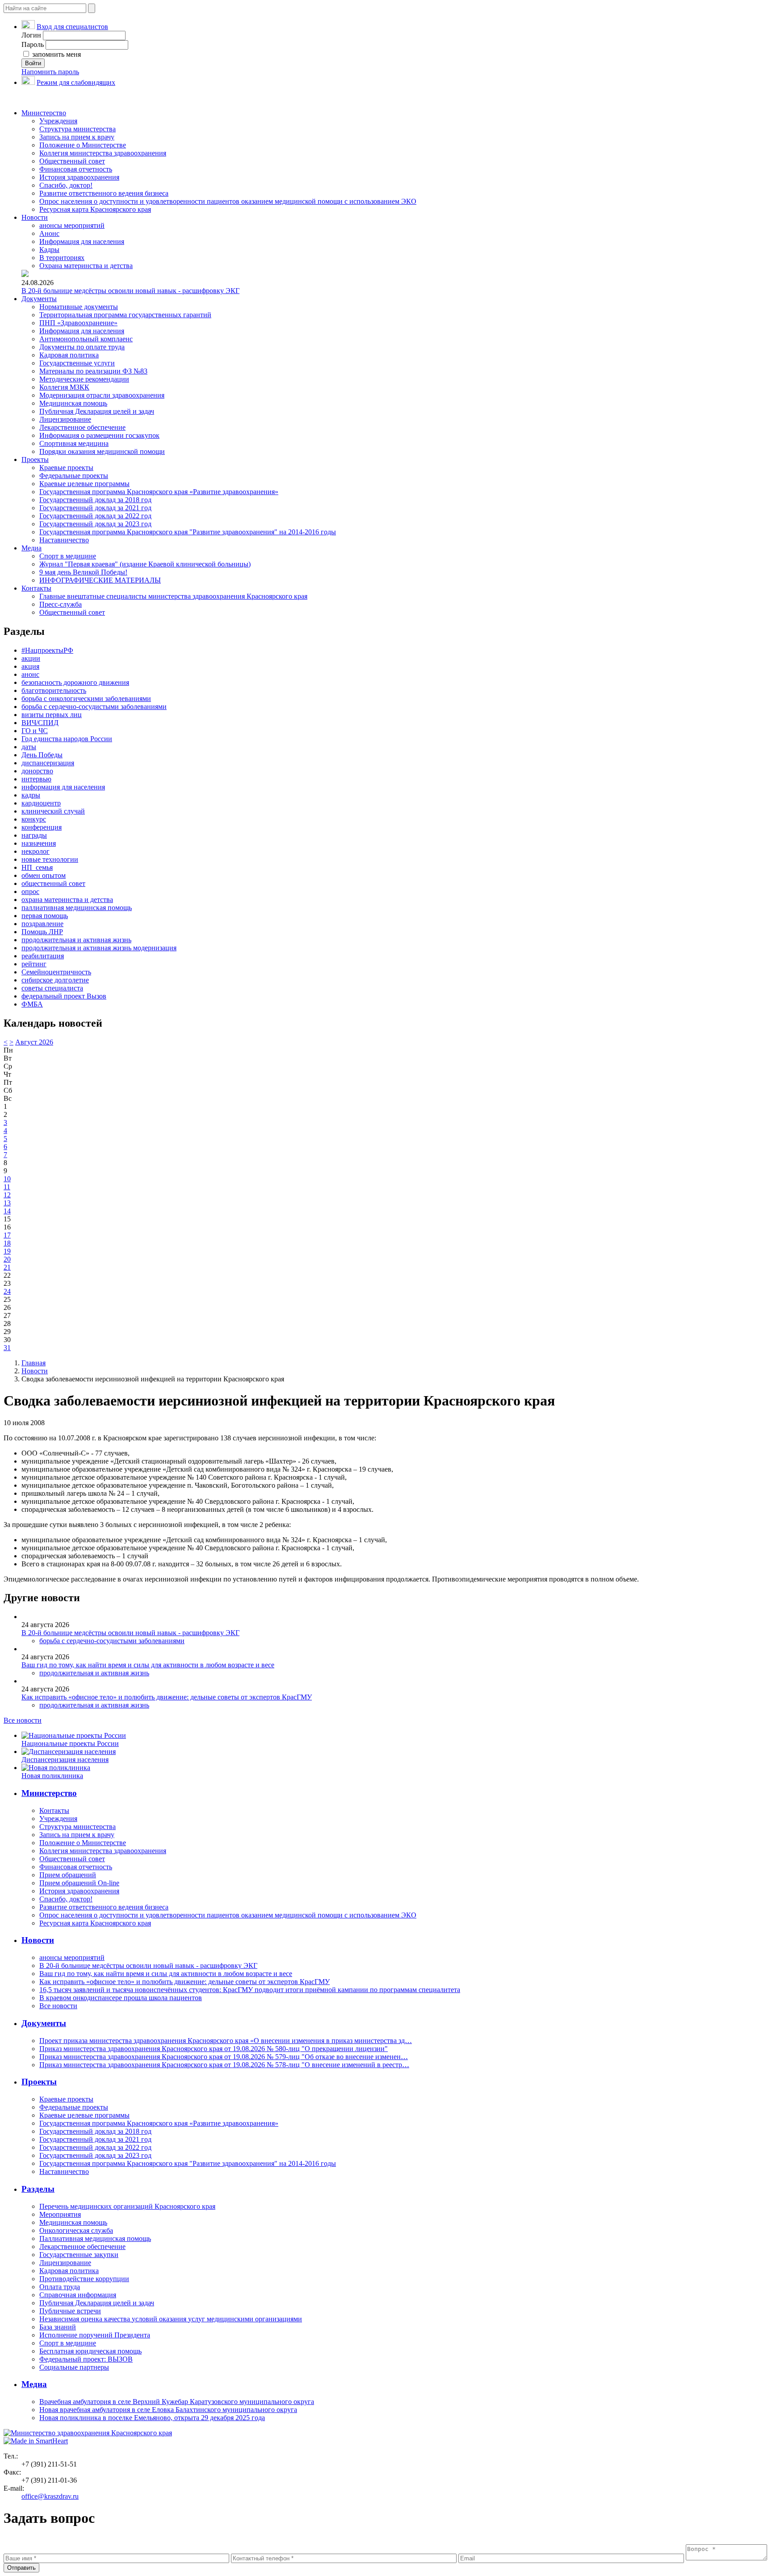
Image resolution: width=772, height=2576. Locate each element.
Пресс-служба (61, 604)
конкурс (34, 819)
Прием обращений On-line (79, 1883)
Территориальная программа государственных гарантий (125, 315)
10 (7, 1179)
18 (7, 1243)
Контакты (36, 588)
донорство (37, 771)
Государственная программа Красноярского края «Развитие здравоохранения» (159, 492)
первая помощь (45, 916)
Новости (35, 217)
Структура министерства (78, 129)
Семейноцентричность (56, 972)
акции (31, 658)
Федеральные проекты (74, 476)
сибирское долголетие (55, 980)
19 (7, 1251)
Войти (33, 63)
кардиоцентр (41, 803)
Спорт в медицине (68, 556)
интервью (36, 779)
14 (7, 1211)
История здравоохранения (79, 177)
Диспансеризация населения (65, 1760)
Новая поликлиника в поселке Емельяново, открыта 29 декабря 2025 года (152, 2418)
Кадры (49, 250)
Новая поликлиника (52, 1776)
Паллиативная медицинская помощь (95, 2238)
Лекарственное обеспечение (82, 427)
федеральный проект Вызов (64, 996)
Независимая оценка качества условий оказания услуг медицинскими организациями (171, 2319)
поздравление (42, 924)
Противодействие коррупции (84, 2279)
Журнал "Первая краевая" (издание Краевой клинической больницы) (145, 564)
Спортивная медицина (74, 443)
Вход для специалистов (72, 27)
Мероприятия (60, 2214)
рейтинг (34, 964)
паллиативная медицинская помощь (77, 908)
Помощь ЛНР (42, 932)
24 (7, 1291)
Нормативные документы (79, 307)
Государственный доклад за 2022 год (95, 516)
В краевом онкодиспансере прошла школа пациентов (121, 1998)
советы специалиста (52, 988)
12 (7, 1195)
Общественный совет (72, 161)
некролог (36, 851)
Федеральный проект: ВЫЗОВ (86, 2359)
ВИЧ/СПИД (40, 723)
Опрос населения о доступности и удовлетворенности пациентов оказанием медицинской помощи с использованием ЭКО (228, 201)
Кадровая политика (69, 355)
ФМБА (32, 1004)
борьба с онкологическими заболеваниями (86, 699)
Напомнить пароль (50, 72)
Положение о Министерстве (83, 145)
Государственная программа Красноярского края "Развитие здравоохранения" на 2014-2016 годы (188, 532)
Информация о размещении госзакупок (99, 435)
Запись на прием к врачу (77, 137)
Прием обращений (68, 1875)
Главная (34, 1363)
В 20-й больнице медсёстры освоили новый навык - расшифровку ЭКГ (130, 291)
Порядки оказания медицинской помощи (102, 451)
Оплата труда (60, 2287)
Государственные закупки (79, 2255)
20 (7, 1259)
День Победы (42, 755)
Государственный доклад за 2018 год (95, 500)
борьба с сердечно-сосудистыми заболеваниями (94, 707)
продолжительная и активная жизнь (76, 940)
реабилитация (43, 956)
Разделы (38, 2189)
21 (7, 1267)
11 (7, 1187)
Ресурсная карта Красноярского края (95, 209)
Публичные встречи (70, 2311)
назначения (39, 843)
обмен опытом (44, 875)
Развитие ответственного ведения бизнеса (104, 193)
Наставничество (64, 540)
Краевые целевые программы (84, 484)
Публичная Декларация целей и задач (97, 411)
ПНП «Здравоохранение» (78, 323)
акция (30, 666)
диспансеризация (48, 763)
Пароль (33, 44)
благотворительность (54, 690)
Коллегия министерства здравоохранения (103, 153)
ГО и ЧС (35, 731)
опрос (30, 892)
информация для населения (63, 787)
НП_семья (37, 867)
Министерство (44, 113)
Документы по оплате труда (82, 347)
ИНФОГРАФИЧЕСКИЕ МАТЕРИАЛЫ (100, 580)
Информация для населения (82, 241)
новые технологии (50, 859)
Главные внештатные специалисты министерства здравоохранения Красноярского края (173, 596)
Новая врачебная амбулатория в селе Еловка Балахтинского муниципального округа (168, 2410)
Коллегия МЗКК (64, 387)
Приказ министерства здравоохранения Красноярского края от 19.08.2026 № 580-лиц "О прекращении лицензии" (214, 2049)
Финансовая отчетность (76, 169)
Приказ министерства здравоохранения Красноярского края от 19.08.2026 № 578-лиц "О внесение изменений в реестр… (224, 2065)
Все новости (23, 1720)
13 (7, 1203)
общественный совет (53, 883)
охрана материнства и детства (67, 900)
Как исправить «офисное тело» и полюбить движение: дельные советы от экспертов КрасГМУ (167, 1697)
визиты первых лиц (52, 715)
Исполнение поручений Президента (95, 2335)
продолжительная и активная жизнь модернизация (99, 948)
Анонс (49, 233)
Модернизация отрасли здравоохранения (102, 395)
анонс (30, 674)
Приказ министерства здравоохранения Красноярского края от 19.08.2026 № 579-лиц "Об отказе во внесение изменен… (224, 2057)
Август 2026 (34, 1042)
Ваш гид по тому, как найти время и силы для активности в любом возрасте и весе (148, 1665)
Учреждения (58, 121)
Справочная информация (78, 2295)
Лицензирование (65, 419)
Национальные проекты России (70, 1743)
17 (7, 1235)
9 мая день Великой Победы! (83, 572)
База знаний (58, 2327)
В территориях (62, 258)
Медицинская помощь (73, 403)
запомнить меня (56, 54)
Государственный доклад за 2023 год (95, 524)
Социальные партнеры (74, 2367)
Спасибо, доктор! (66, 185)
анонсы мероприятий (72, 225)
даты (29, 747)
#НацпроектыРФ (47, 650)
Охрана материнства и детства (86, 266)
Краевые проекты (66, 468)
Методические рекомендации (84, 379)
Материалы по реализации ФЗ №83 (93, 371)
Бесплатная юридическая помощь (90, 2351)
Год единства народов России (67, 739)
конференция (42, 827)
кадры (31, 795)
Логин (31, 35)
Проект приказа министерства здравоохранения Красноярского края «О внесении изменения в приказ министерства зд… (226, 2041)
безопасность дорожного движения (75, 682)
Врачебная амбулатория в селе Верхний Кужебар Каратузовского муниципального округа (177, 2402)
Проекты (35, 459)
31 (7, 1348)
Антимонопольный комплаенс (86, 339)
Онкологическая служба (76, 2230)
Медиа (31, 548)
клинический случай (53, 811)
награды (34, 835)
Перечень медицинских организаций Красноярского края (127, 2206)
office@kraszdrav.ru (50, 2496)
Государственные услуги (77, 363)
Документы (39, 299)
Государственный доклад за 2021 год (95, 508)
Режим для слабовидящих (76, 82)
